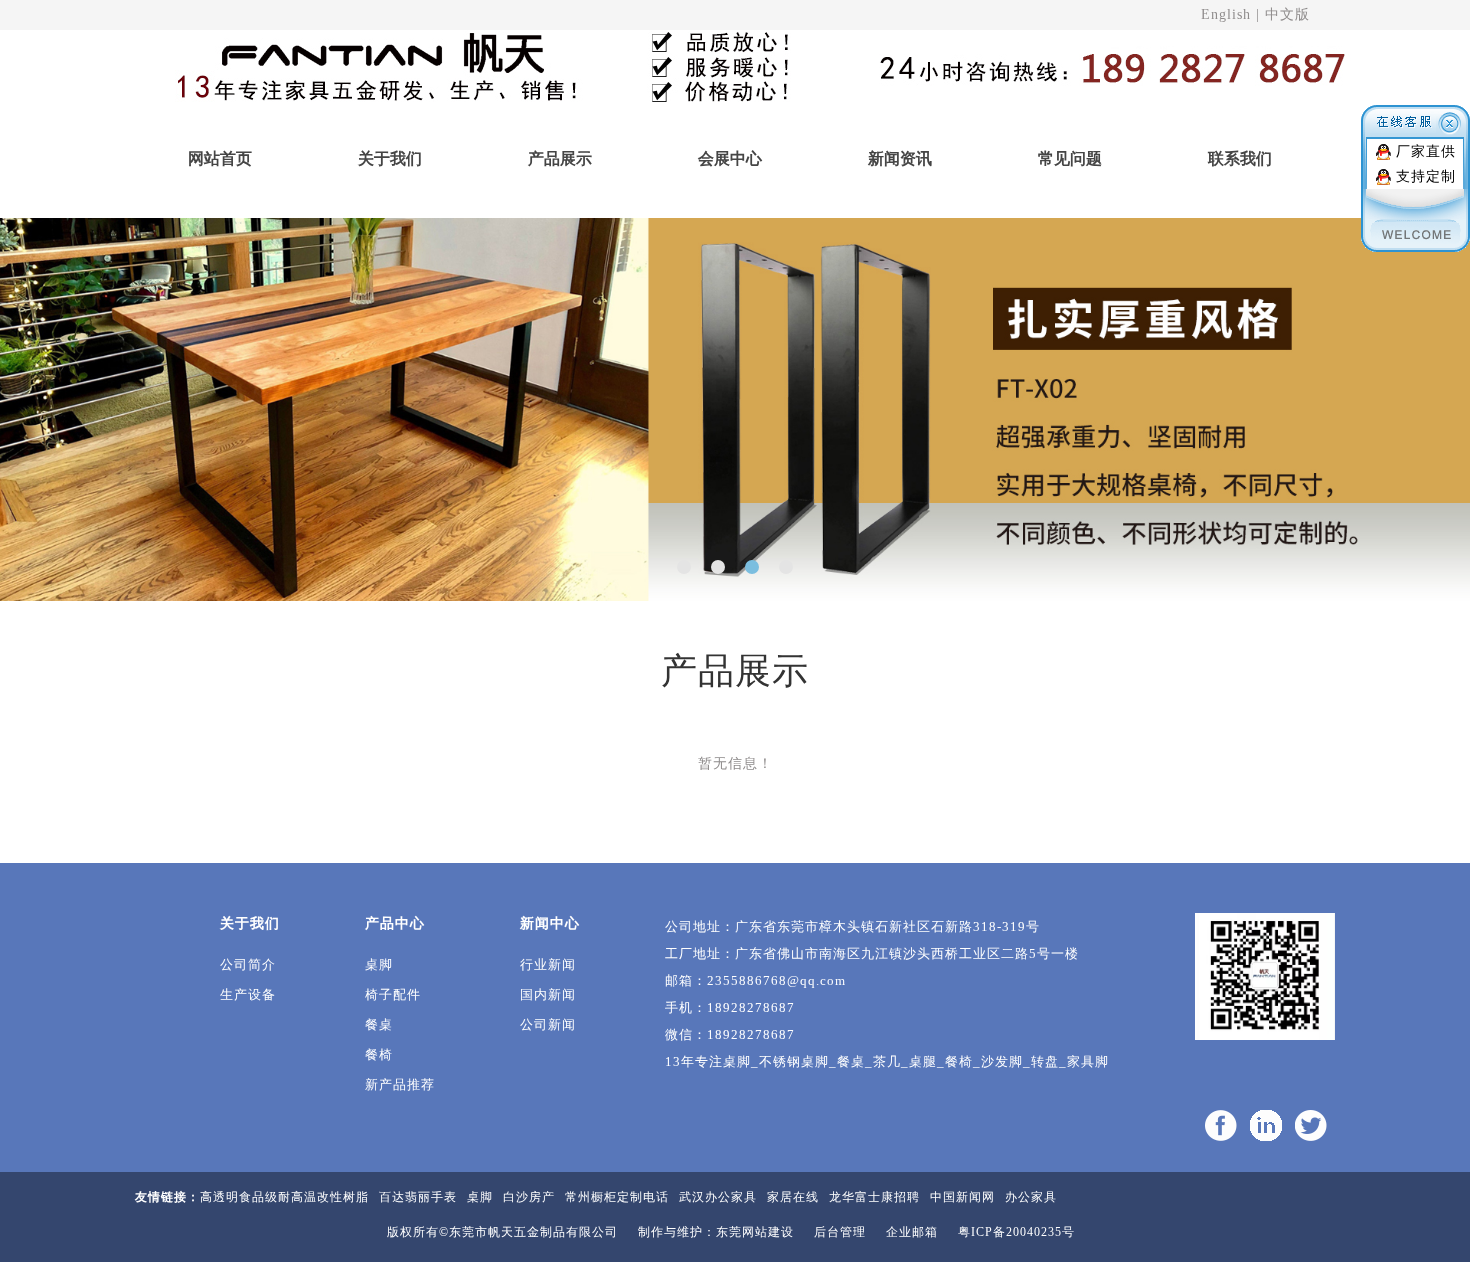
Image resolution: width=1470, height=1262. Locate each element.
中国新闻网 (962, 1197)
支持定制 (1426, 176)
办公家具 (1031, 1197)
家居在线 (793, 1197)
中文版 (1287, 14)
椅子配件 (393, 994)
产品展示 (560, 158)
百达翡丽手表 (418, 1197)
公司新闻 (548, 1024)
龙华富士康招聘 (874, 1197)
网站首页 (220, 158)
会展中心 (730, 158)
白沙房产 (529, 1197)
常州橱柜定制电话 (617, 1197)
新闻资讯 (900, 158)
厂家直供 (1426, 151)
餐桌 (379, 1024)
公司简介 (248, 964)
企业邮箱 (912, 1232)
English (1226, 14)
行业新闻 (548, 964)
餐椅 (379, 1054)
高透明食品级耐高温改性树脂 (284, 1197)
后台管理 (840, 1232)
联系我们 (1240, 158)
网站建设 (768, 1232)
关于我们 (390, 158)
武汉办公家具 (718, 1197)
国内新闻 (548, 994)
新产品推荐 (400, 1084)
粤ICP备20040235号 (1016, 1232)
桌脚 (379, 964)
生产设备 (248, 994)
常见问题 (1070, 158)
